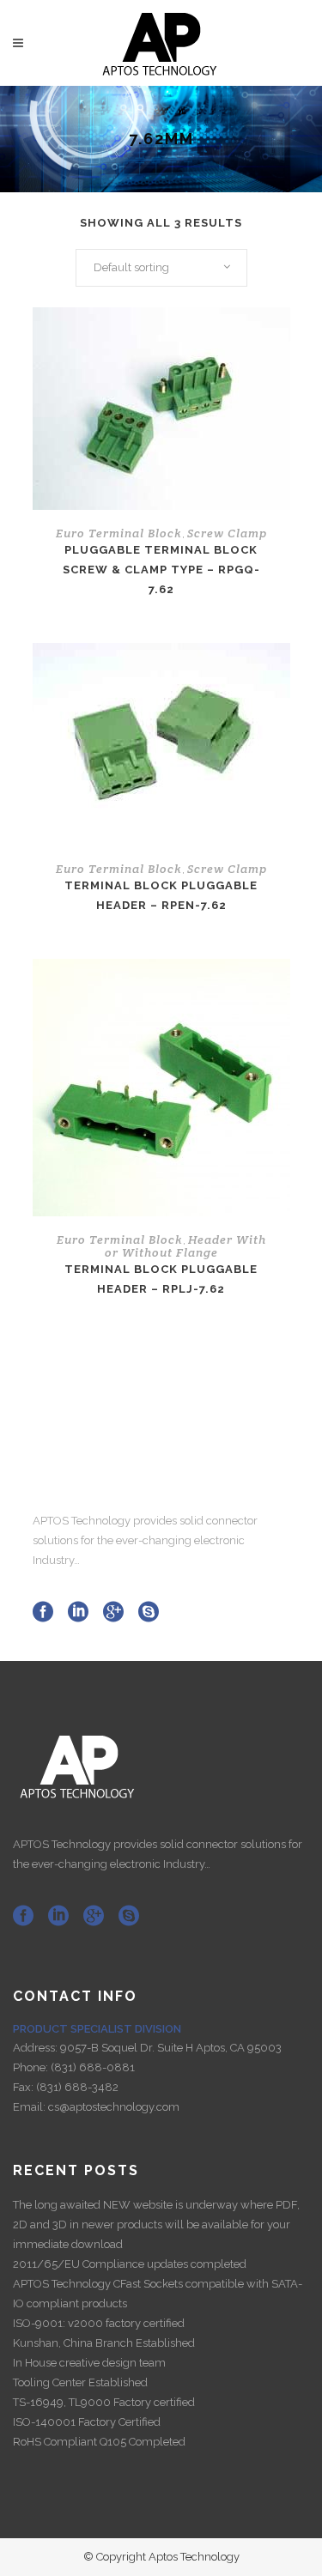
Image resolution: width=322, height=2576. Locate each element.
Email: (30, 2107)
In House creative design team (89, 2363)
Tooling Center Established (80, 2382)
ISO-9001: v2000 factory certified (99, 2323)
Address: (36, 2048)
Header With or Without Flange (185, 1246)
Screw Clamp (227, 533)
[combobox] (161, 268)
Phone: (32, 2067)
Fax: (24, 2087)
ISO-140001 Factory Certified (87, 2422)
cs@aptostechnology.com (114, 2107)
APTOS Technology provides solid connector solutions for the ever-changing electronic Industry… (145, 1540)
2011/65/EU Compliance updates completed (130, 2264)
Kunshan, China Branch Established (104, 2343)
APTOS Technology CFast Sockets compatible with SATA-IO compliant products (158, 2294)
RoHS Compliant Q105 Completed (99, 2442)
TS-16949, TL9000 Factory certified (104, 2402)
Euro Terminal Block (119, 533)
